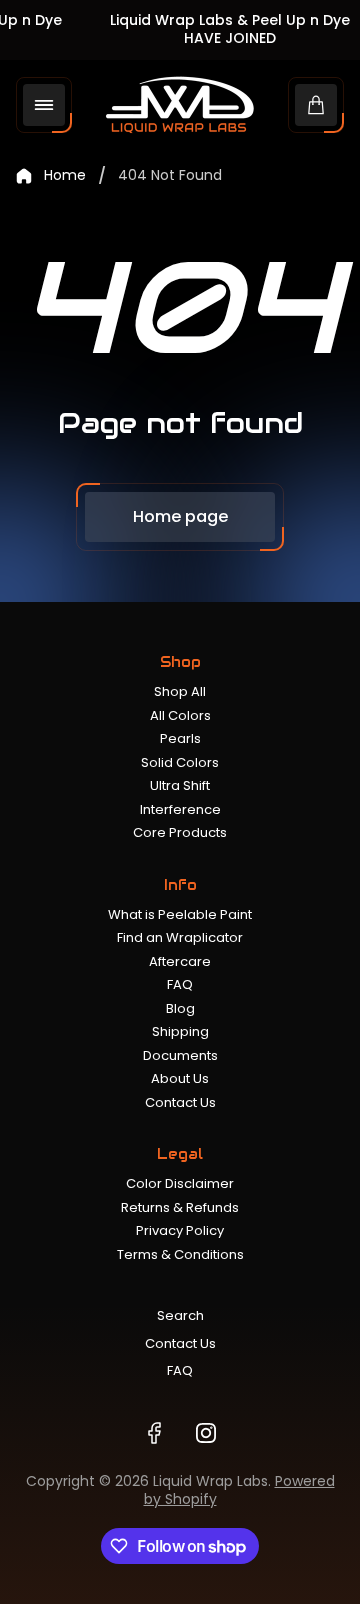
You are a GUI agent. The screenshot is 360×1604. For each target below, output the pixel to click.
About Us (180, 1078)
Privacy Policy (180, 1230)
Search (180, 1315)
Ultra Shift (180, 785)
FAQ (180, 984)
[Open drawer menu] (44, 105)
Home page (180, 516)
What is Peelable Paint (180, 914)
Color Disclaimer (180, 1183)
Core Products (180, 832)
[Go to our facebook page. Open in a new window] (154, 1433)
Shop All (180, 691)
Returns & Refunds (180, 1207)
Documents (180, 1055)
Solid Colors (180, 762)
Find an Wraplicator (180, 937)
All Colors (180, 715)
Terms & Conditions (180, 1254)
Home (65, 176)
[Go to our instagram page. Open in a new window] (206, 1433)
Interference (180, 809)
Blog (180, 1008)
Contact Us (180, 1102)
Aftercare (180, 961)
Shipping (180, 1031)
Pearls (180, 738)
